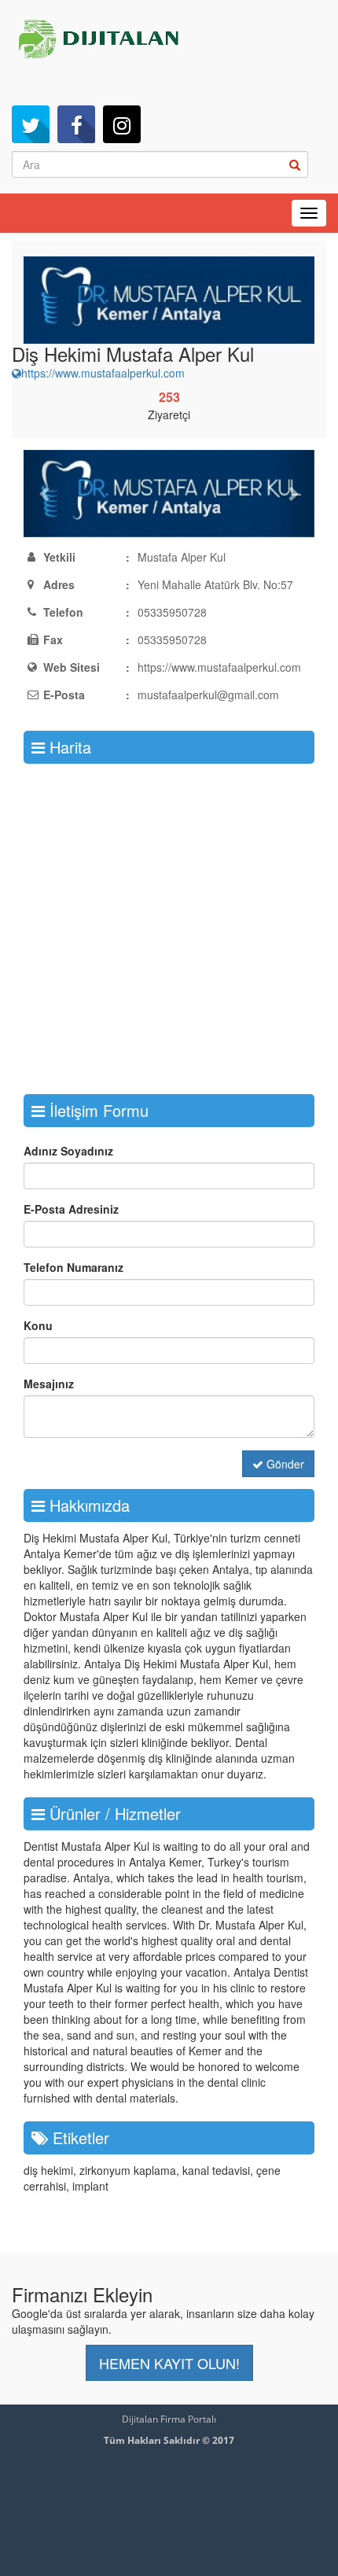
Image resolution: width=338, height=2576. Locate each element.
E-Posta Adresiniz (71, 1209)
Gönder (284, 1464)
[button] (46, 494)
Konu (38, 1325)
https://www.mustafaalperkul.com (103, 373)
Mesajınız (49, 1384)
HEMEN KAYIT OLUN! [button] (169, 2363)
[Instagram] (122, 124)
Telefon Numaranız (73, 1267)
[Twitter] (31, 124)
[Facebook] (76, 124)
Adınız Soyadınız (68, 1151)
